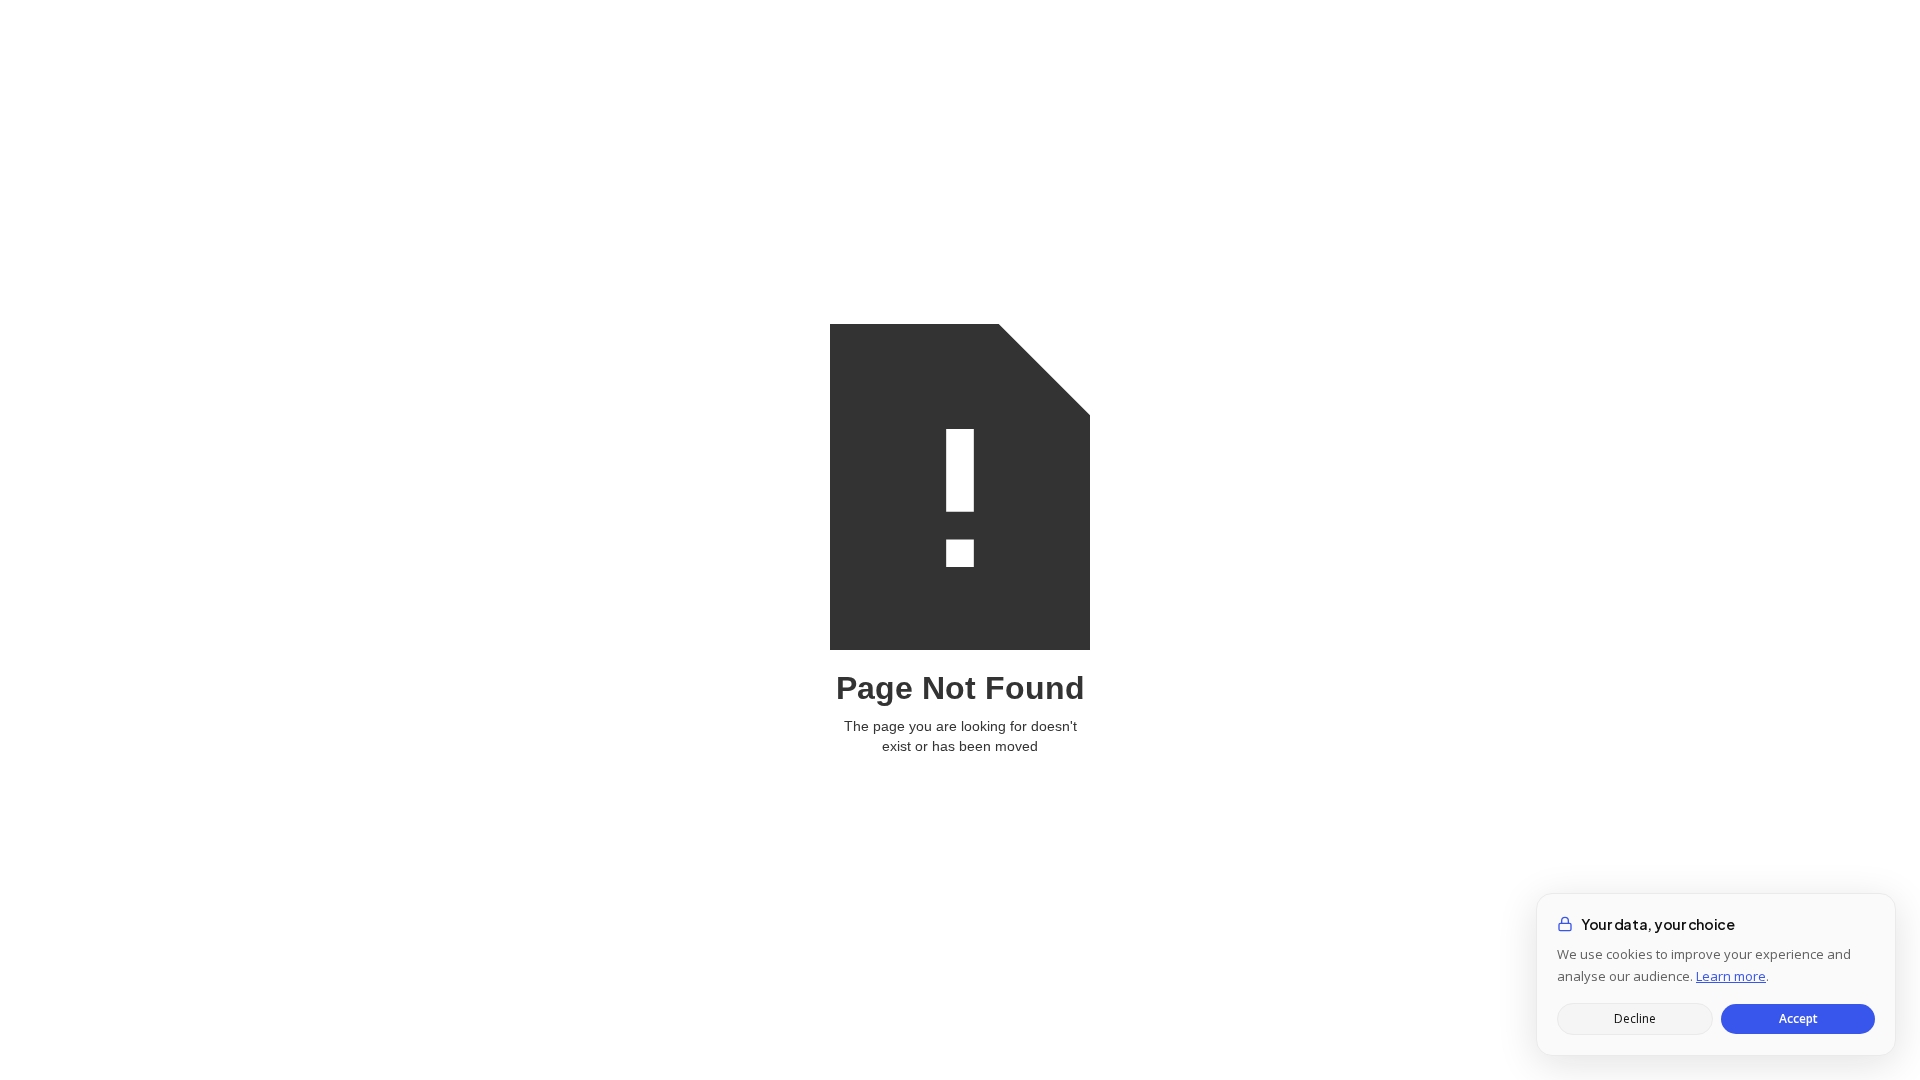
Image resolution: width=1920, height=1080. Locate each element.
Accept (1798, 1018)
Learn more (1731, 976)
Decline (1635, 1018)
